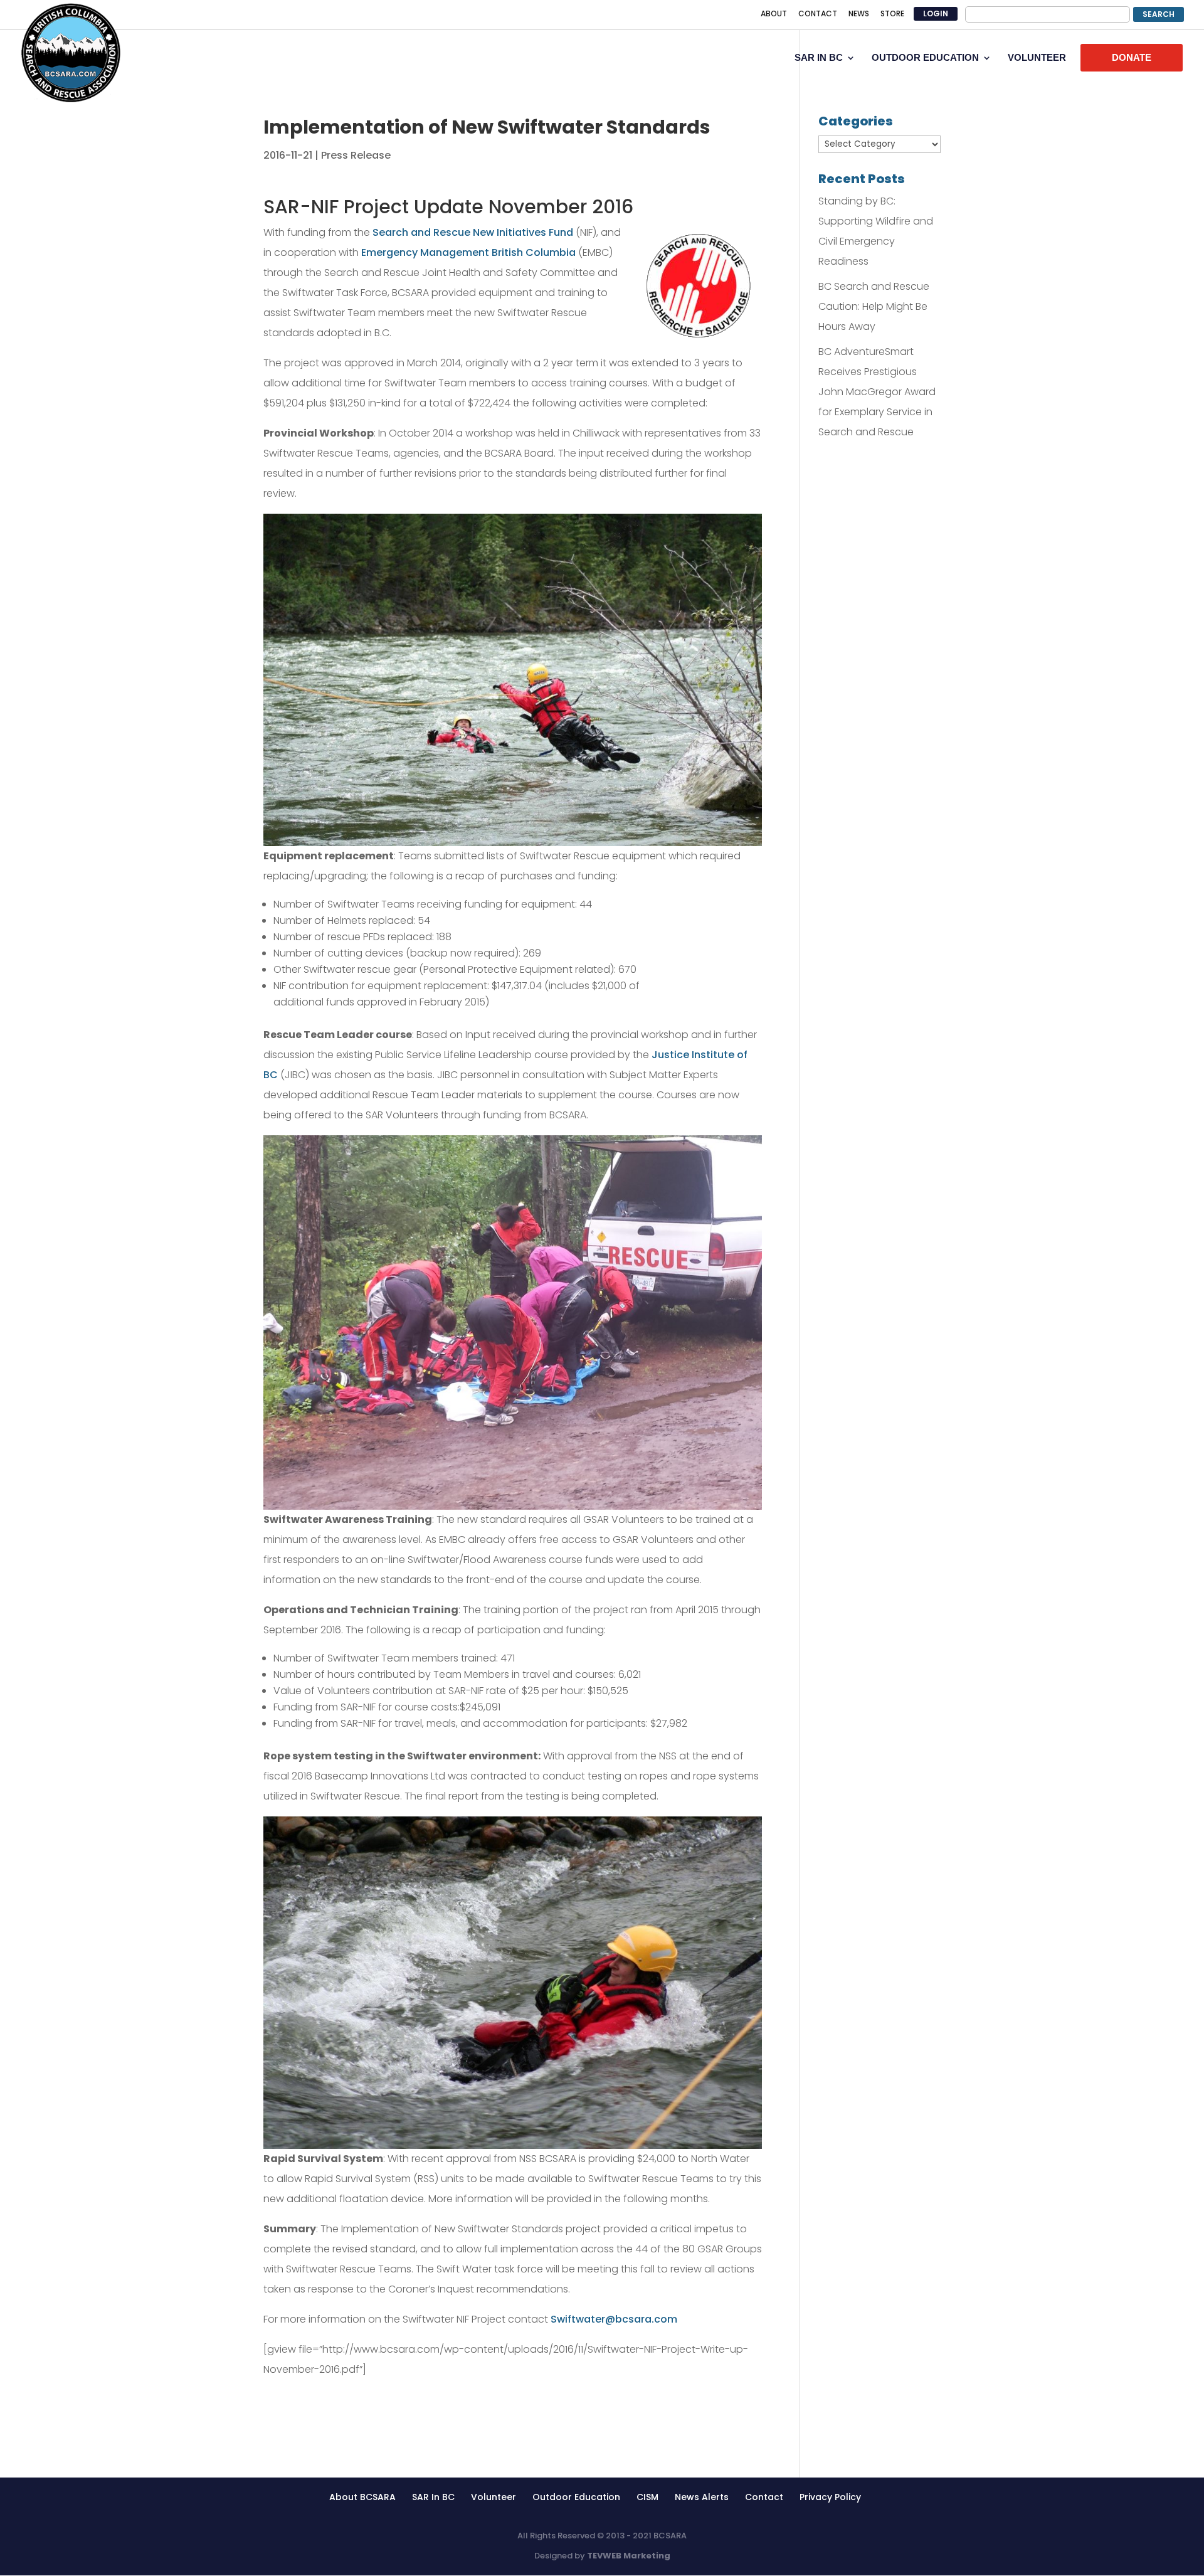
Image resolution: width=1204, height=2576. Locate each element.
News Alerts (702, 2497)
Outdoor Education (576, 2497)
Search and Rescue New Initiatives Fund (473, 232)
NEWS (859, 14)
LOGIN (936, 13)
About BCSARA (362, 2497)
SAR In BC (433, 2497)
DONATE (1132, 57)
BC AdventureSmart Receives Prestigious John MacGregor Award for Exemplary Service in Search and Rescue (877, 392)
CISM (647, 2497)
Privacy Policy (830, 2497)
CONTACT (818, 14)
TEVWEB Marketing (629, 2556)
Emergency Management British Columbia (468, 252)
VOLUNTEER (1037, 58)
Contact (764, 2497)
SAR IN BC (819, 58)
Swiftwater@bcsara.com (614, 2319)
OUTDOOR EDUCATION (925, 58)
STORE (892, 14)
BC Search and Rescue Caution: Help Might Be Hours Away (874, 306)
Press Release (356, 155)
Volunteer (494, 2497)
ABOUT (774, 14)
